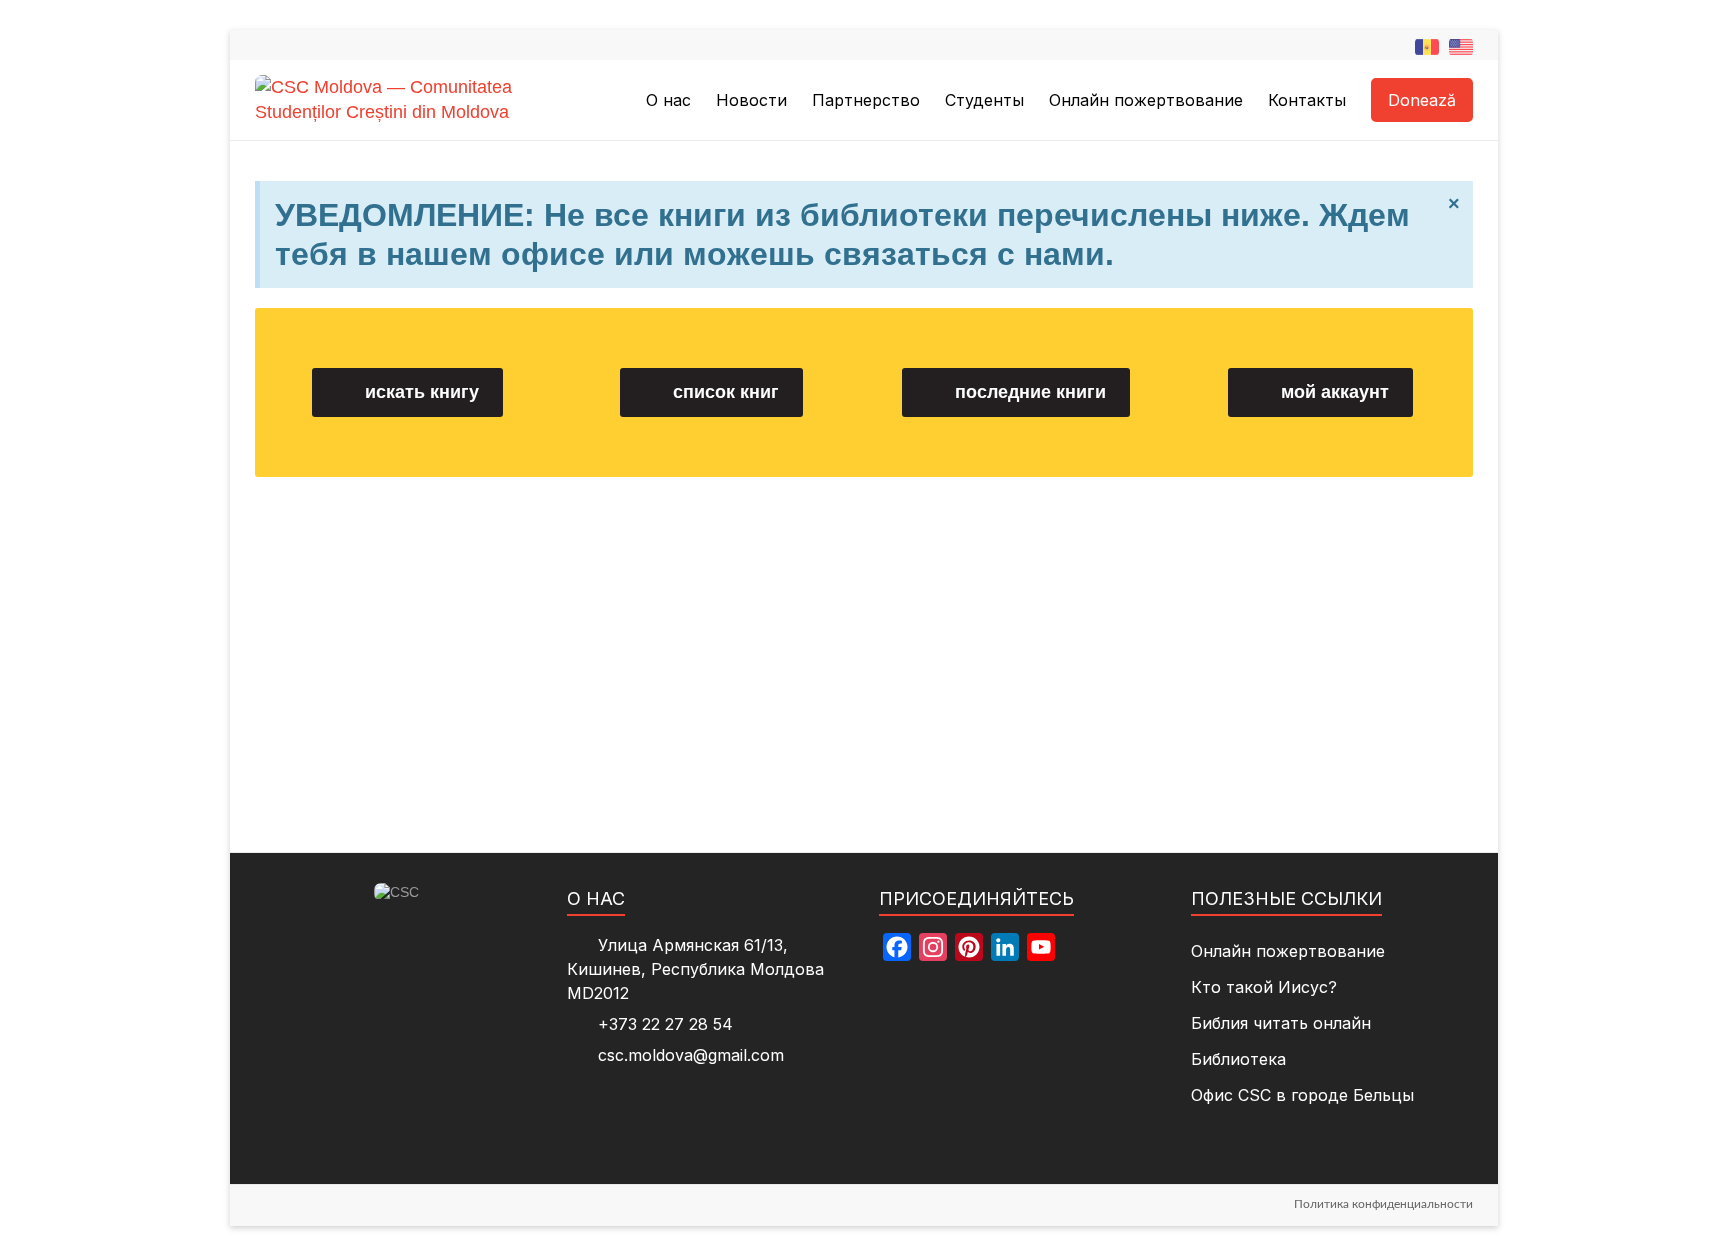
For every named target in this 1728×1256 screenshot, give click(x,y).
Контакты (1307, 100)
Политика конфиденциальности (1383, 1204)
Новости (751, 100)
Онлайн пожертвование (1146, 100)
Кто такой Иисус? (1264, 987)
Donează (1422, 100)
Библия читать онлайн (1281, 1023)
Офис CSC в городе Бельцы (1302, 1095)
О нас (668, 100)
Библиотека (1238, 1059)
